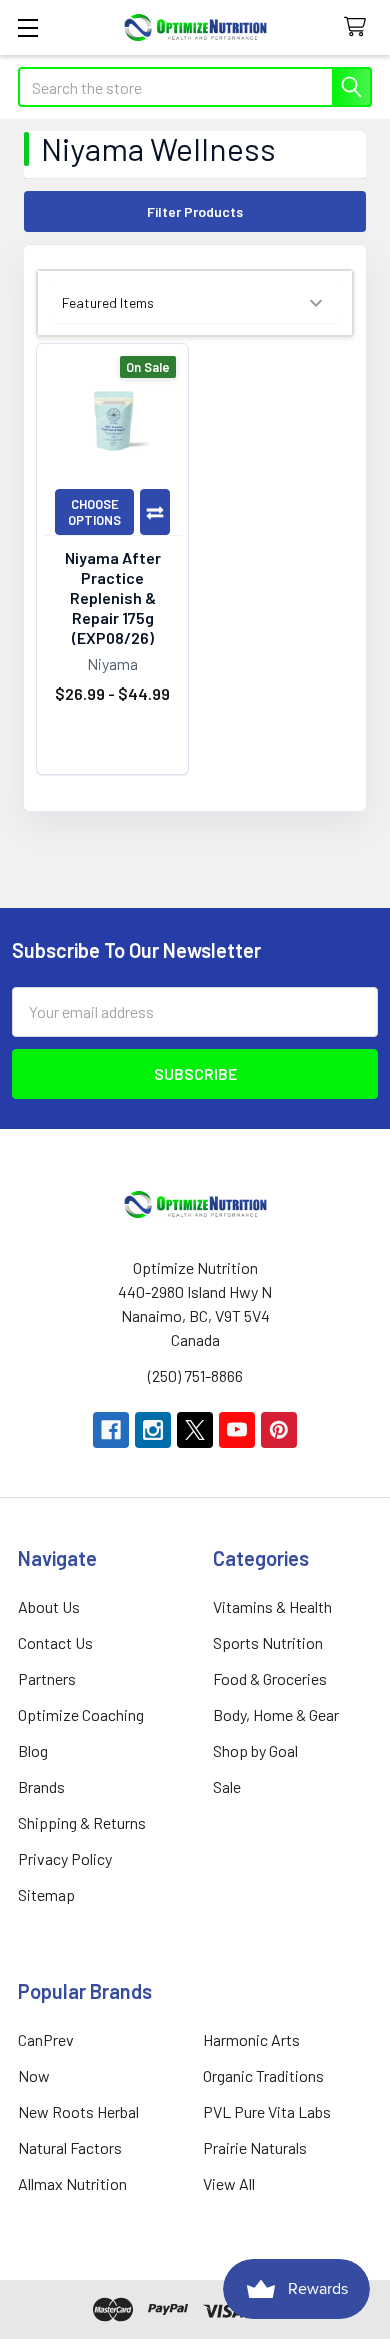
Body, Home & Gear (276, 1714)
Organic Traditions (263, 2075)
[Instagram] (153, 1430)
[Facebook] (111, 1430)
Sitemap (46, 1894)
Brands (41, 1786)
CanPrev (46, 2039)
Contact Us (55, 1642)
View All (229, 2183)
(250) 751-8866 (195, 1375)
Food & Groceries (270, 1678)
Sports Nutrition (268, 1642)
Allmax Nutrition (72, 2183)
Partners (47, 1678)
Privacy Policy (65, 1858)
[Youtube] (237, 1430)
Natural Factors (70, 2147)
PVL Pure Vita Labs (267, 2111)
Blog (33, 1750)
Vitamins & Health (272, 1606)
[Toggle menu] (27, 27)
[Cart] (359, 27)
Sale (227, 1786)
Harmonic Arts (251, 2039)
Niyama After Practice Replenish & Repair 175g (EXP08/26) (113, 597)
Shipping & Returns (82, 1822)
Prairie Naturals (255, 2147)
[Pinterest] (279, 1430)
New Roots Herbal (78, 2111)
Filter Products (195, 211)
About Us (49, 1606)
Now (34, 2075)
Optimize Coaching (81, 1714)
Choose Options (94, 512)
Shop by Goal (255, 1750)
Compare (155, 512)
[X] (195, 1430)
